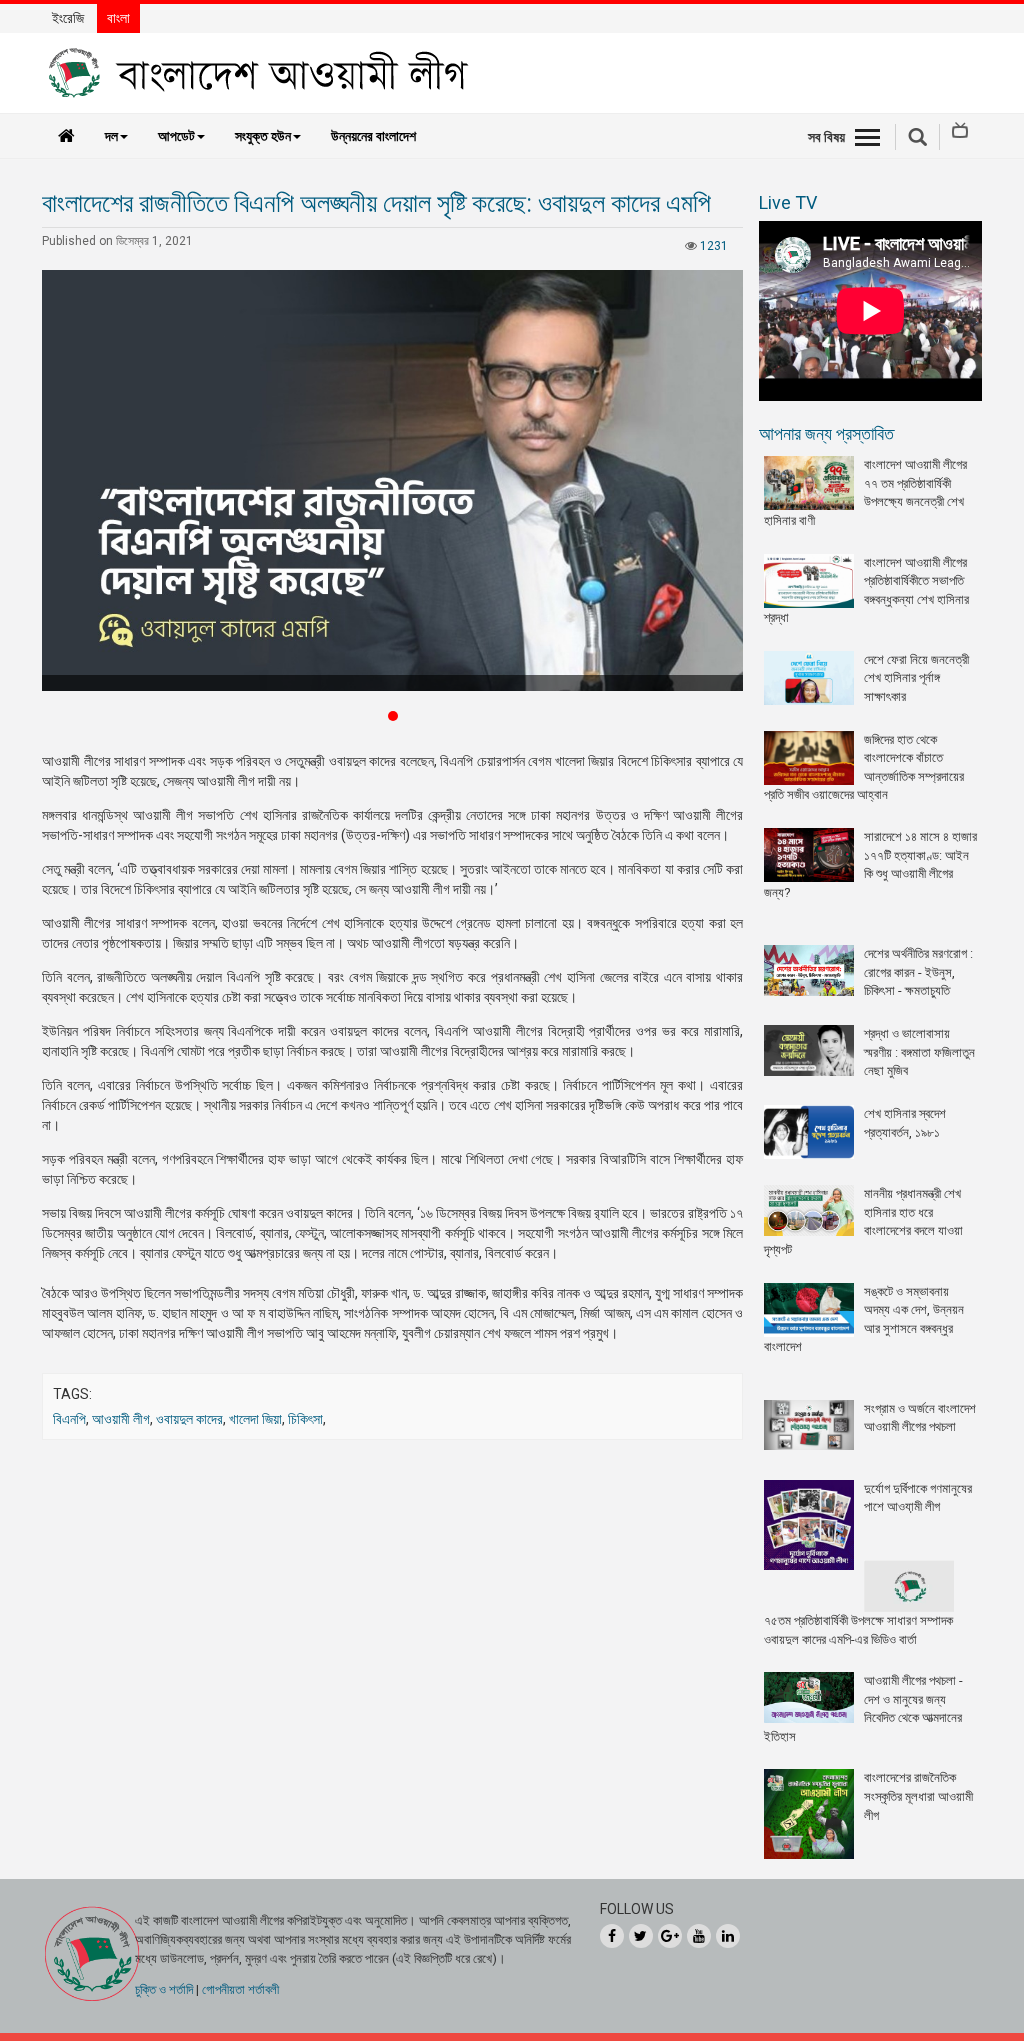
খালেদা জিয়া (255, 1419)
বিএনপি (69, 1419)
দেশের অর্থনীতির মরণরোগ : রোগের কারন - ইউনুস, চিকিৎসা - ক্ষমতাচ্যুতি (918, 972)
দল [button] (111, 136)
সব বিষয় (826, 137)
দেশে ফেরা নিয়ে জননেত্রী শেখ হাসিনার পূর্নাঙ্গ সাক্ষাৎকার (916, 678)
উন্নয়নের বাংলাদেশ (373, 136)
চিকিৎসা (305, 1419)
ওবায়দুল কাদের (189, 1419)
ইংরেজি (68, 18)
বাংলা (118, 18)
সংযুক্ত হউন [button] (263, 136)
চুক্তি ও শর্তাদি (164, 1989)
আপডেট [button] (176, 136)
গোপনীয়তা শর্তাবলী (240, 1989)
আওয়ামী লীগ (121, 1419)
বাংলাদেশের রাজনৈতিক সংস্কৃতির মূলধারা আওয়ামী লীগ (918, 1796)
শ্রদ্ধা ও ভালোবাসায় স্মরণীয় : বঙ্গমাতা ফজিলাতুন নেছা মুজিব (919, 1052)
